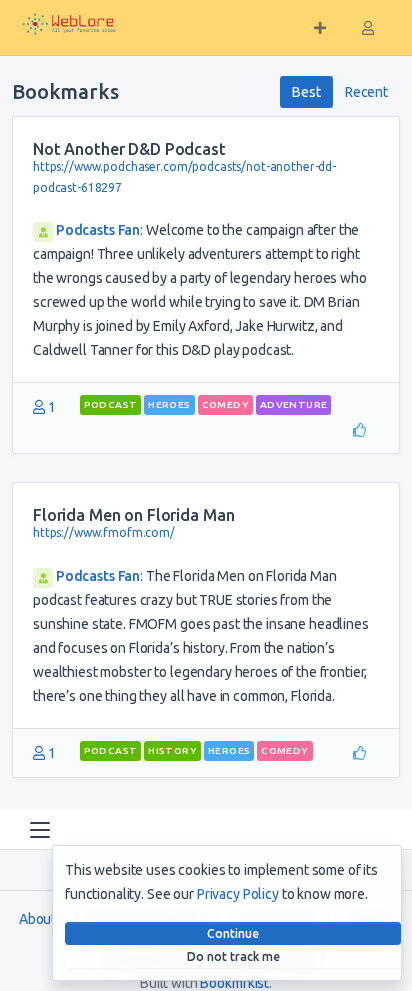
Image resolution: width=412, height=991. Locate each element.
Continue (233, 933)
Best (306, 92)
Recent (366, 92)
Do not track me (233, 956)
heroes (169, 404)
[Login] (368, 28)
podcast (111, 404)
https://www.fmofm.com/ (104, 532)
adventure (294, 404)
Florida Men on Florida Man (133, 515)
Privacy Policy (238, 894)
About (37, 919)
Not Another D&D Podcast (129, 149)
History (172, 750)
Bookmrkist (234, 983)
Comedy (225, 404)
